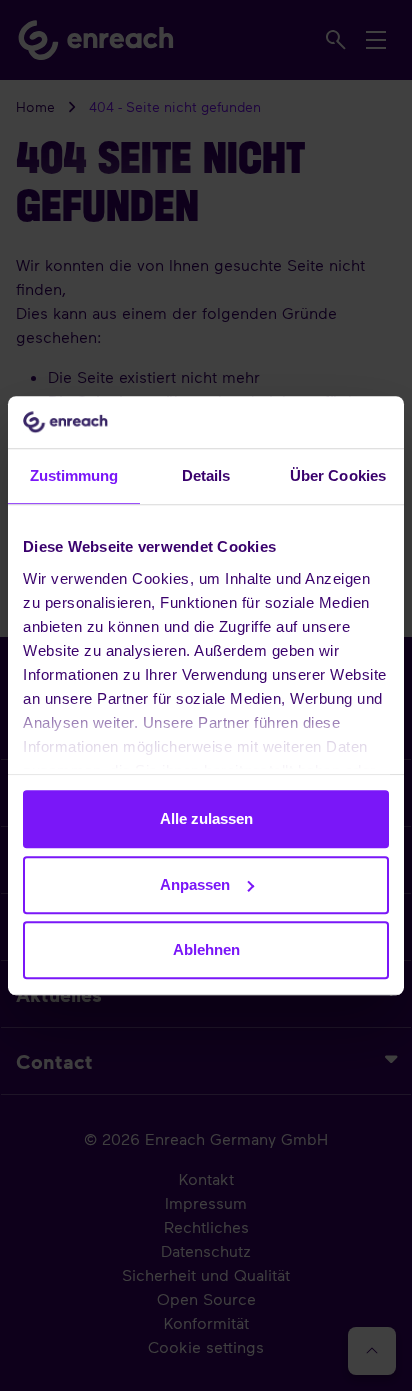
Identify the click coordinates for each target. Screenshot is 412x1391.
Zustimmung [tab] (74, 475)
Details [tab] (206, 475)
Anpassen (195, 884)
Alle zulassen (206, 818)
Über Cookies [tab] (338, 475)
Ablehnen (206, 949)
